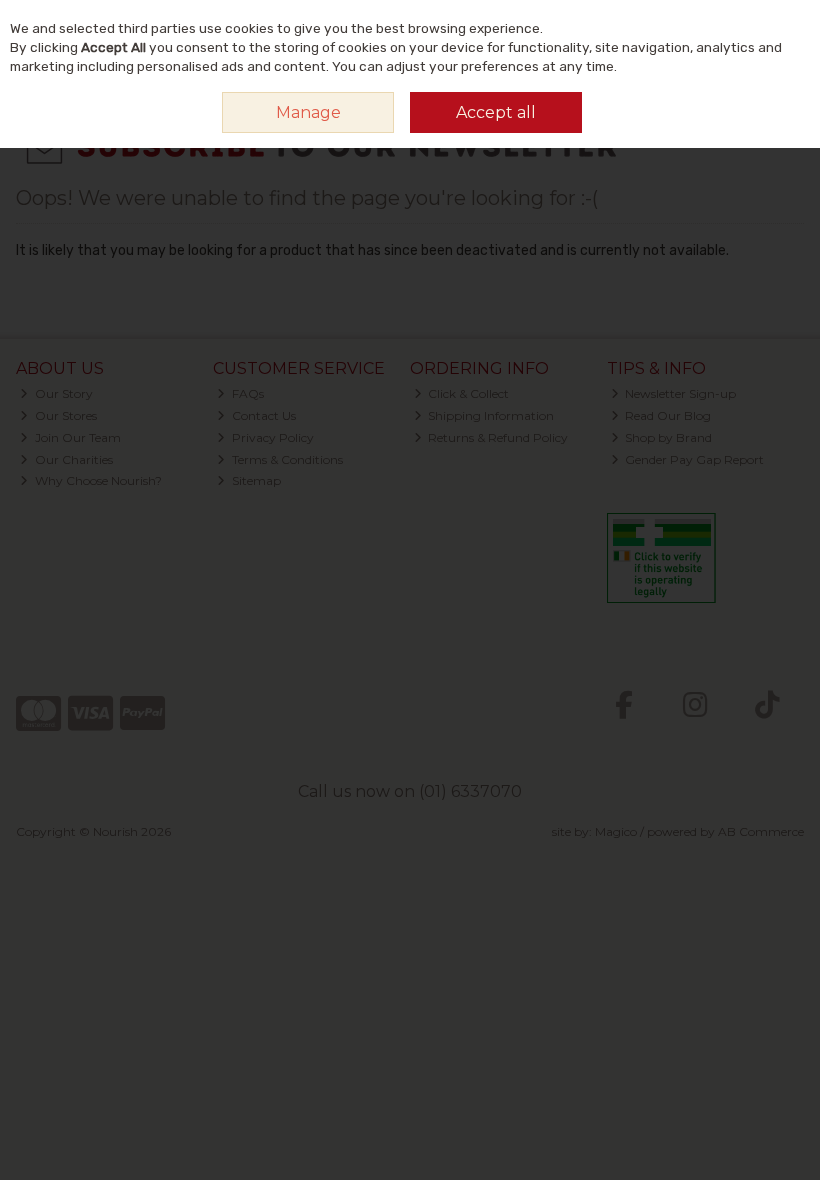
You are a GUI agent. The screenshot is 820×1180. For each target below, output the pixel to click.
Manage (308, 112)
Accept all (496, 112)
